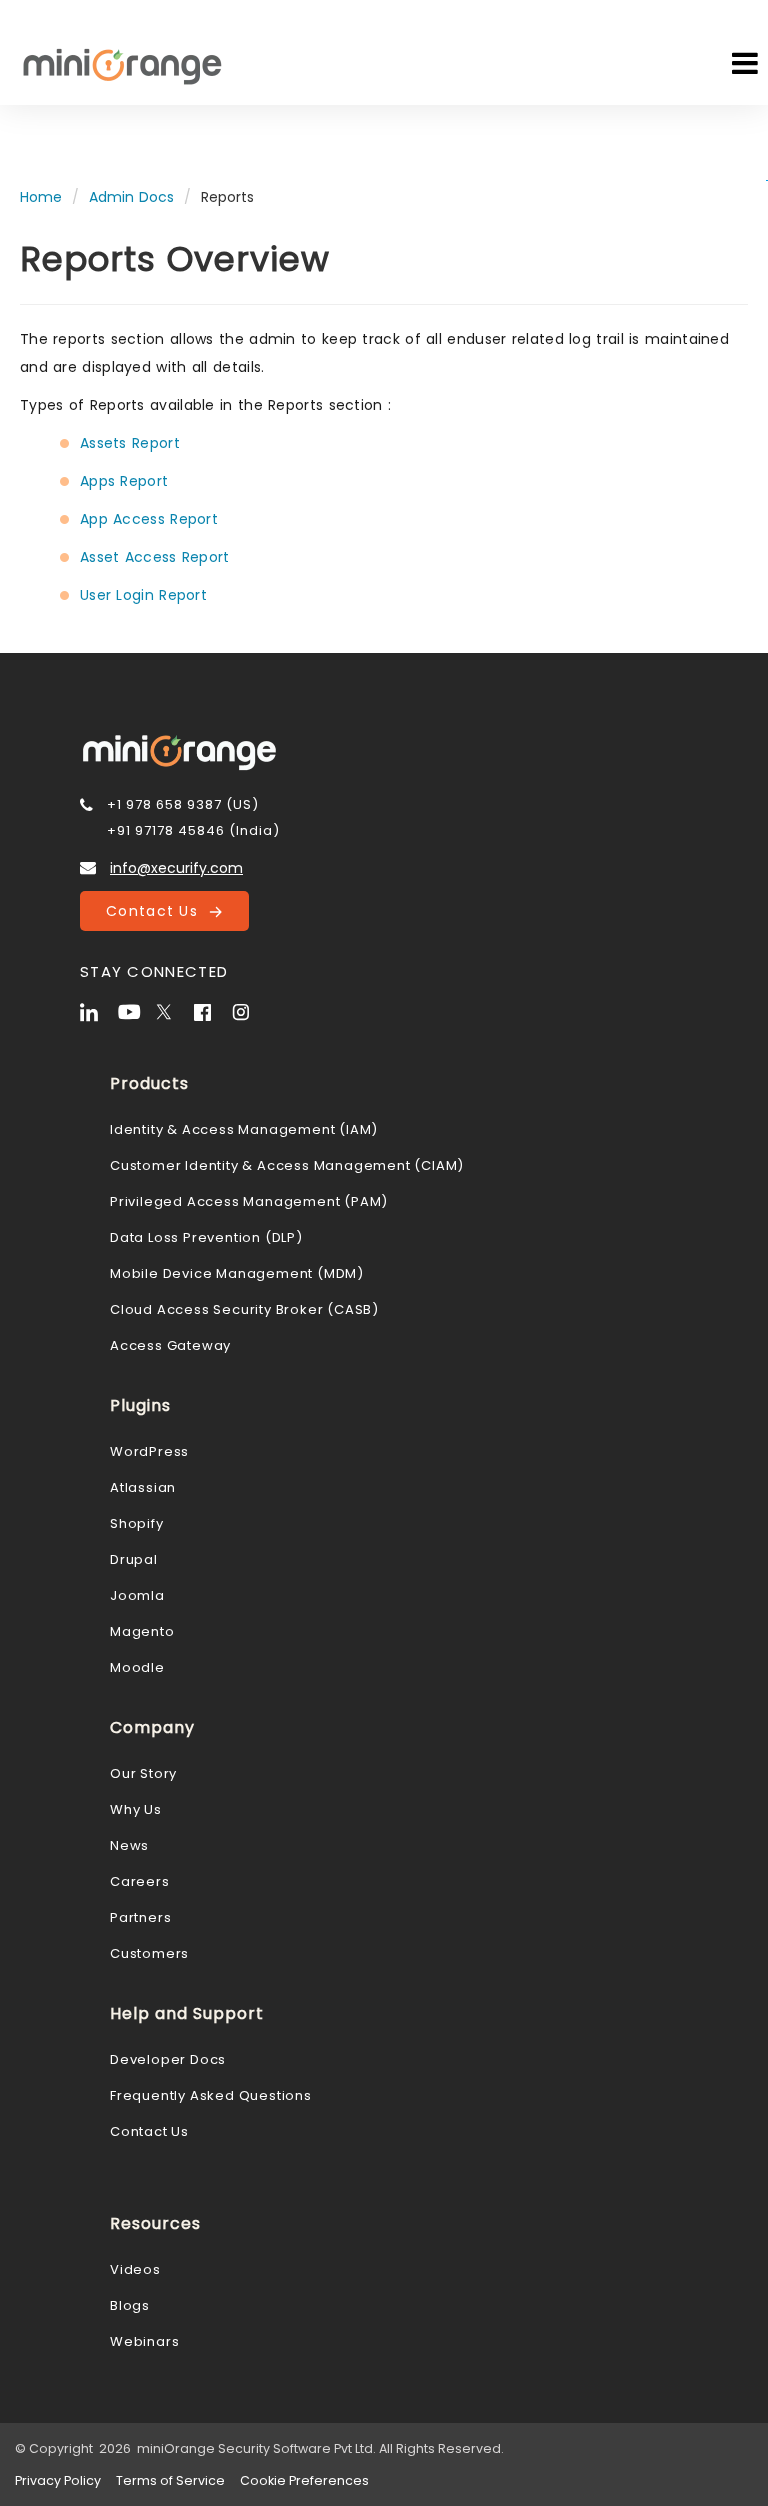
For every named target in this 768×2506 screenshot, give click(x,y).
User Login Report (143, 595)
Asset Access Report (155, 557)
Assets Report (130, 443)
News (129, 1845)
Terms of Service (170, 2480)
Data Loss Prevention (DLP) (206, 1237)
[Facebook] (211, 1010)
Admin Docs (131, 197)
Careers (140, 1881)
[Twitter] (173, 1010)
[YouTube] (135, 1010)
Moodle (137, 1667)
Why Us (136, 1809)
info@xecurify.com (176, 868)
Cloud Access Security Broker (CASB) (244, 1309)
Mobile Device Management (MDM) (237, 1273)
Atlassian (143, 1487)
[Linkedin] (97, 1010)
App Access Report (149, 519)
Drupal (134, 1559)
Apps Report (124, 481)
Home (41, 197)
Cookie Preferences (304, 2480)
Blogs (130, 2305)
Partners (140, 1917)
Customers (149, 1953)
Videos (135, 2269)
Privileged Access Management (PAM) (249, 1201)
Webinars (144, 2341)
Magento (142, 1631)
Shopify (137, 1523)
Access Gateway (170, 1345)
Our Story (143, 1773)
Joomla (137, 1595)
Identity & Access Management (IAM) (244, 1129)
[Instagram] (249, 1010)
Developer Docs (168, 2059)
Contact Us (157, 911)
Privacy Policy (58, 2480)
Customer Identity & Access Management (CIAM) (287, 1165)
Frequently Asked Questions (211, 2095)
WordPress (149, 1451)
